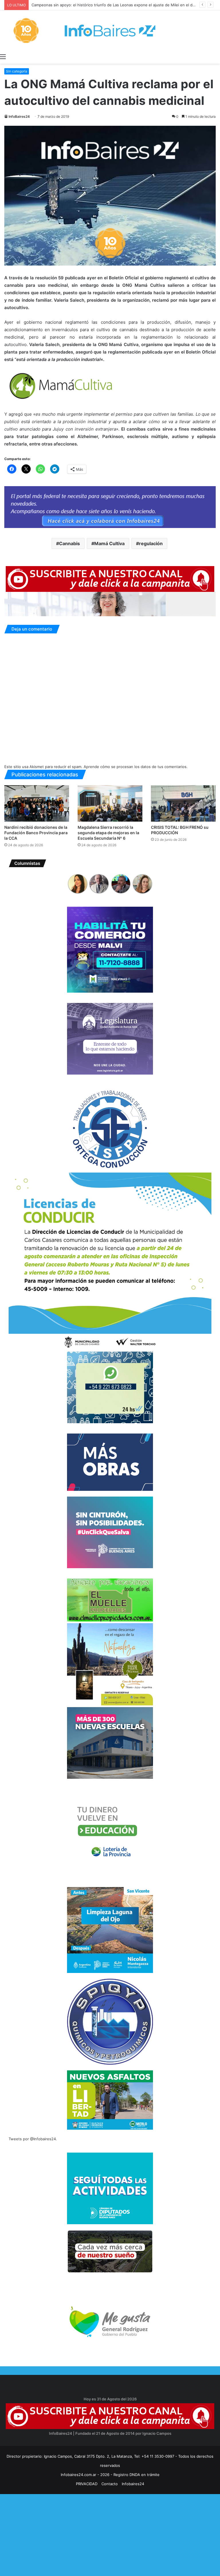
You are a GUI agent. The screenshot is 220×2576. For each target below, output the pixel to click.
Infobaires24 (133, 2484)
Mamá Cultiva (109, 543)
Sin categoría (17, 71)
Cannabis (69, 543)
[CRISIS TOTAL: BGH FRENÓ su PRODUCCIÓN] (183, 803)
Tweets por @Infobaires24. (33, 2139)
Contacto (110, 2484)
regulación (151, 543)
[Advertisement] (110, 2534)
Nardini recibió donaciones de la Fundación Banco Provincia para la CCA (36, 833)
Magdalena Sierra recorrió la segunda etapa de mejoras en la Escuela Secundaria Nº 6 (108, 833)
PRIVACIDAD (87, 2484)
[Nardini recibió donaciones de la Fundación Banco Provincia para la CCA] (37, 803)
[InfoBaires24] (110, 31)
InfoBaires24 (19, 116)
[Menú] (3, 56)
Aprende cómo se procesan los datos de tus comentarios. (136, 767)
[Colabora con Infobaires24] (110, 507)
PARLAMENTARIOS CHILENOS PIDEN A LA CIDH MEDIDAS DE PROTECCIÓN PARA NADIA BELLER (117, 5)
